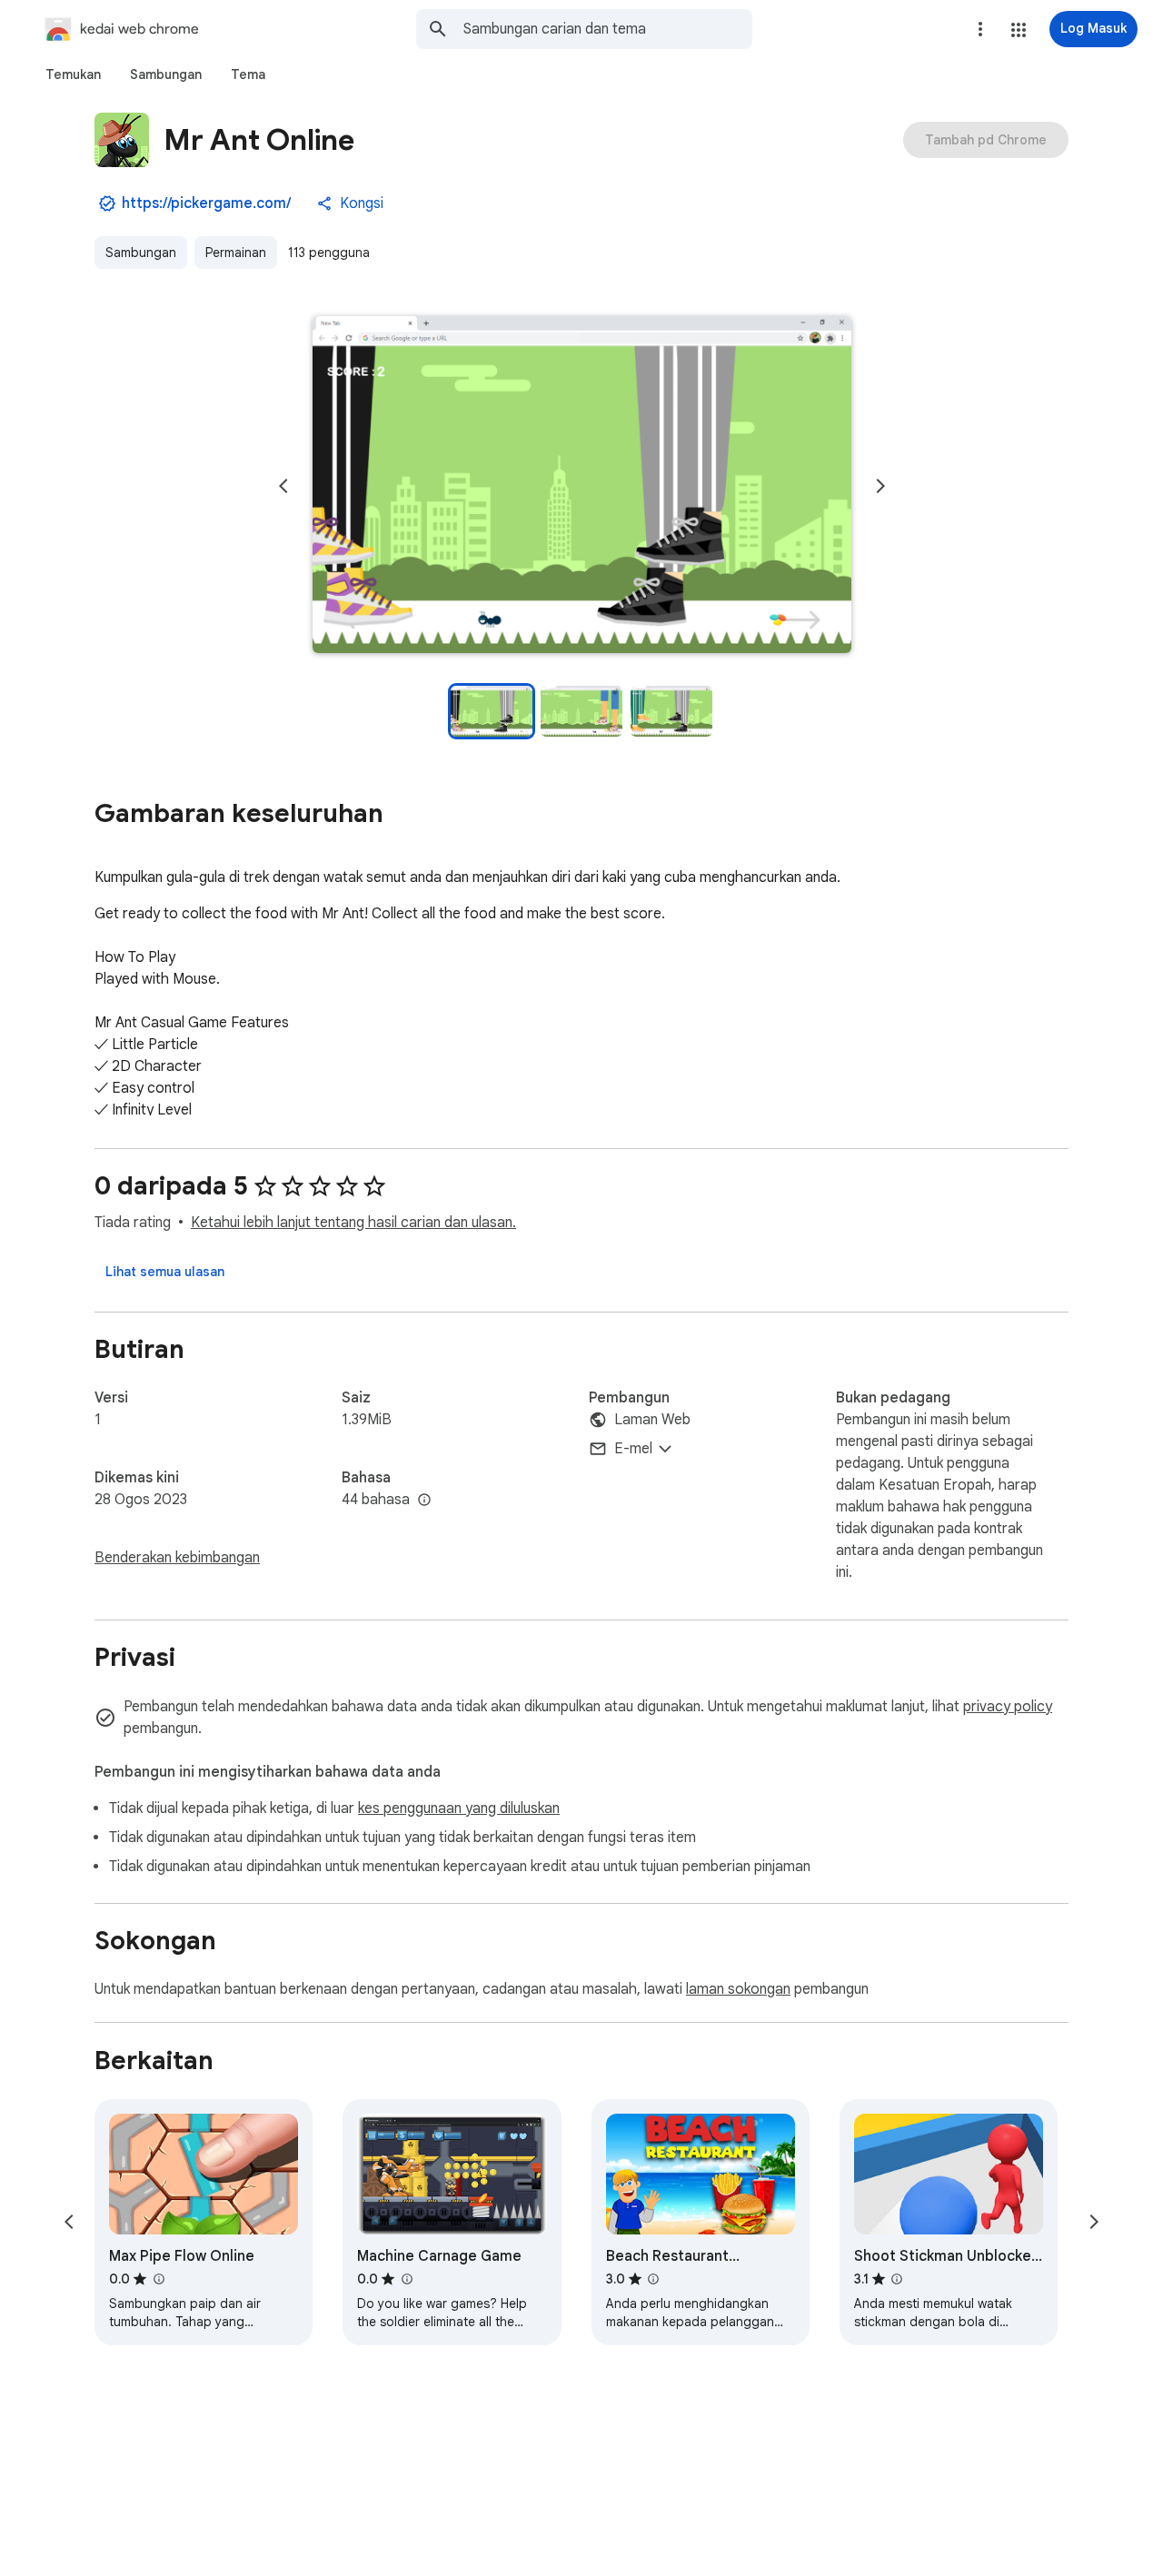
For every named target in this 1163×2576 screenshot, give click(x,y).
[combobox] (608, 29)
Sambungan (141, 253)
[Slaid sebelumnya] (283, 486)
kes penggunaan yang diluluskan (459, 1808)
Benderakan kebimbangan (177, 1558)
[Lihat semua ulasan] (165, 1272)
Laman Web (652, 1420)
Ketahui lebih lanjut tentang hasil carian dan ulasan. (353, 1223)
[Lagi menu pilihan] (980, 29)
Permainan (236, 253)
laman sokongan (738, 1989)
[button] (1019, 30)
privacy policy (1008, 1707)
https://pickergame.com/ (206, 203)
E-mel (633, 1449)
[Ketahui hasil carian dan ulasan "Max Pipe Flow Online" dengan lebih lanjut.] (158, 2279)
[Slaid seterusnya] (880, 486)
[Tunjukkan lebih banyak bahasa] (424, 1501)
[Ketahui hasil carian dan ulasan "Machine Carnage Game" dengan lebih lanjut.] (406, 2279)
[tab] (73, 74)
